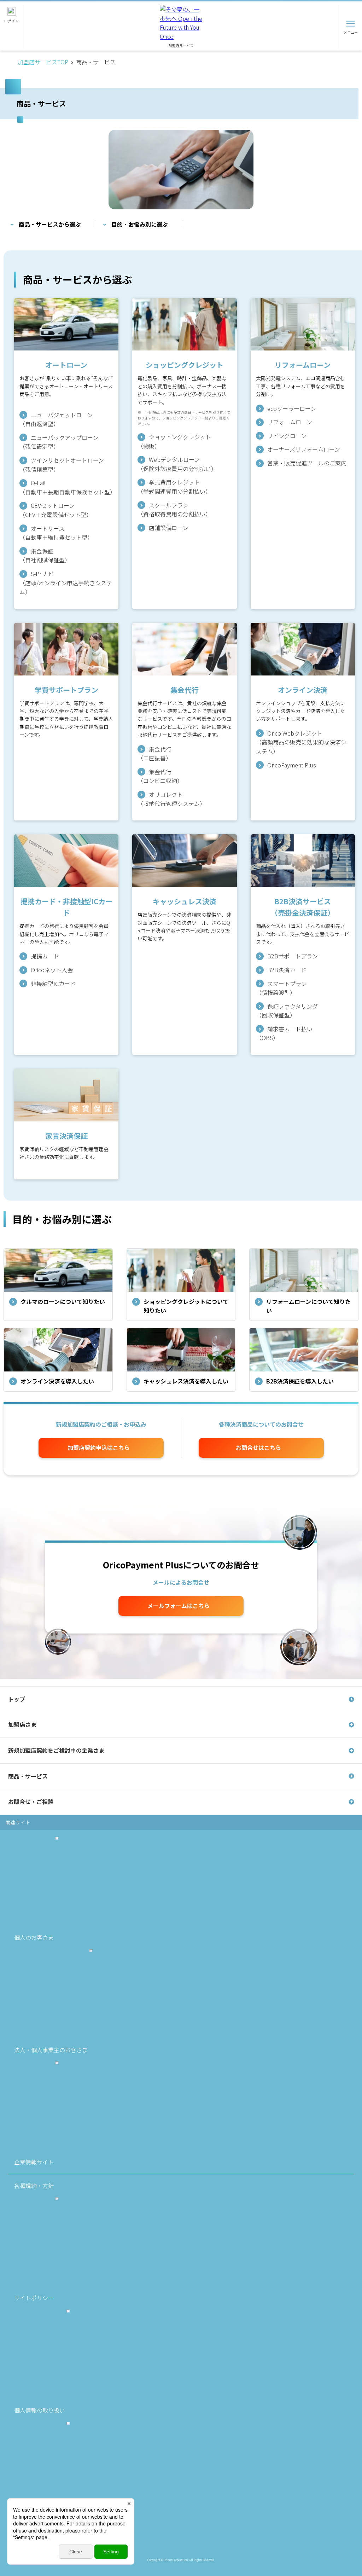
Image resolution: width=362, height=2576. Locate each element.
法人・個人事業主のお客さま (51, 2050)
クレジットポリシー (40, 2522)
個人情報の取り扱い (40, 2410)
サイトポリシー (34, 2298)
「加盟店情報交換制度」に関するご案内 (65, 2539)
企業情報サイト (34, 2162)
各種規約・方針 (34, 2186)
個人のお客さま (34, 1937)
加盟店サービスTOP (43, 62)
